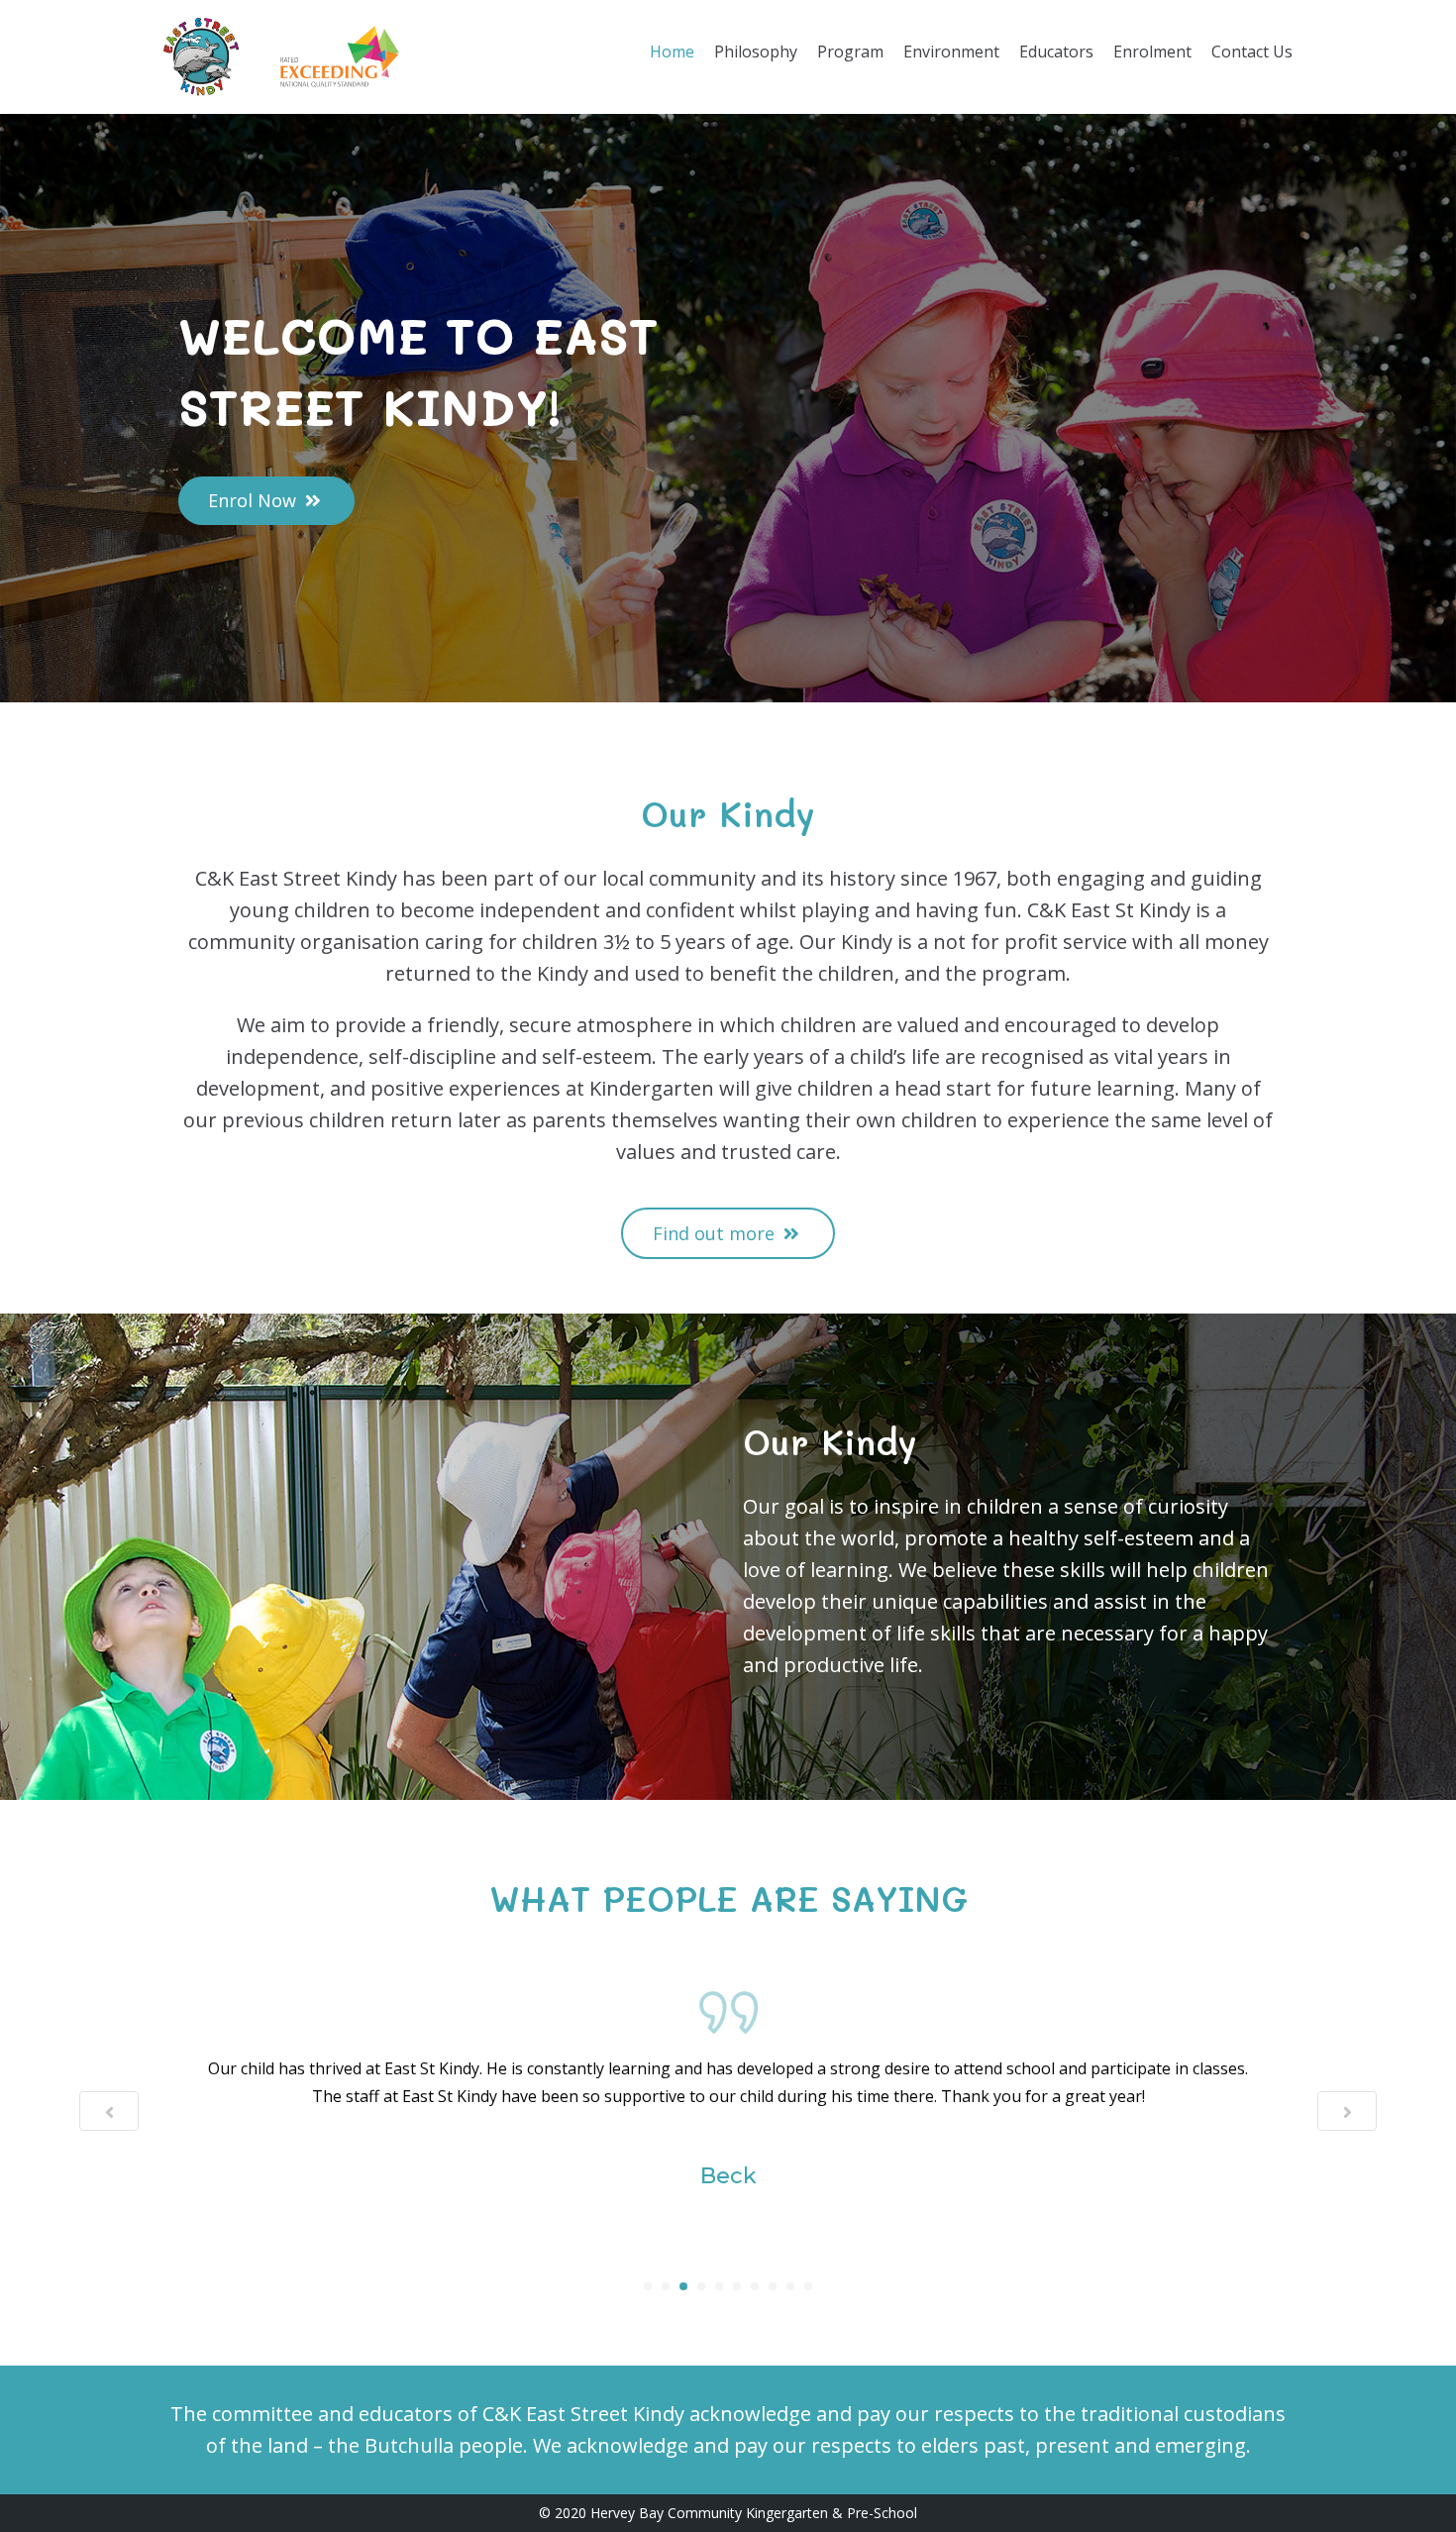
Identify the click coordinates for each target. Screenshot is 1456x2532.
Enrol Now (255, 500)
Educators (1056, 52)
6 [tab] (737, 2286)
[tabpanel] (728, 2093)
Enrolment (1152, 52)
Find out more (716, 1233)
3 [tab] (683, 2286)
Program (850, 52)
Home (672, 52)
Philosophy (756, 52)
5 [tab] (719, 2286)
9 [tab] (790, 2286)
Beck (728, 2176)
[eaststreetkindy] (201, 57)
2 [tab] (666, 2286)
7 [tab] (755, 2286)
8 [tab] (773, 2286)
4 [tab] (701, 2286)
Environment (951, 52)
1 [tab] (648, 2286)
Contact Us (1252, 52)
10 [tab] (808, 2286)
